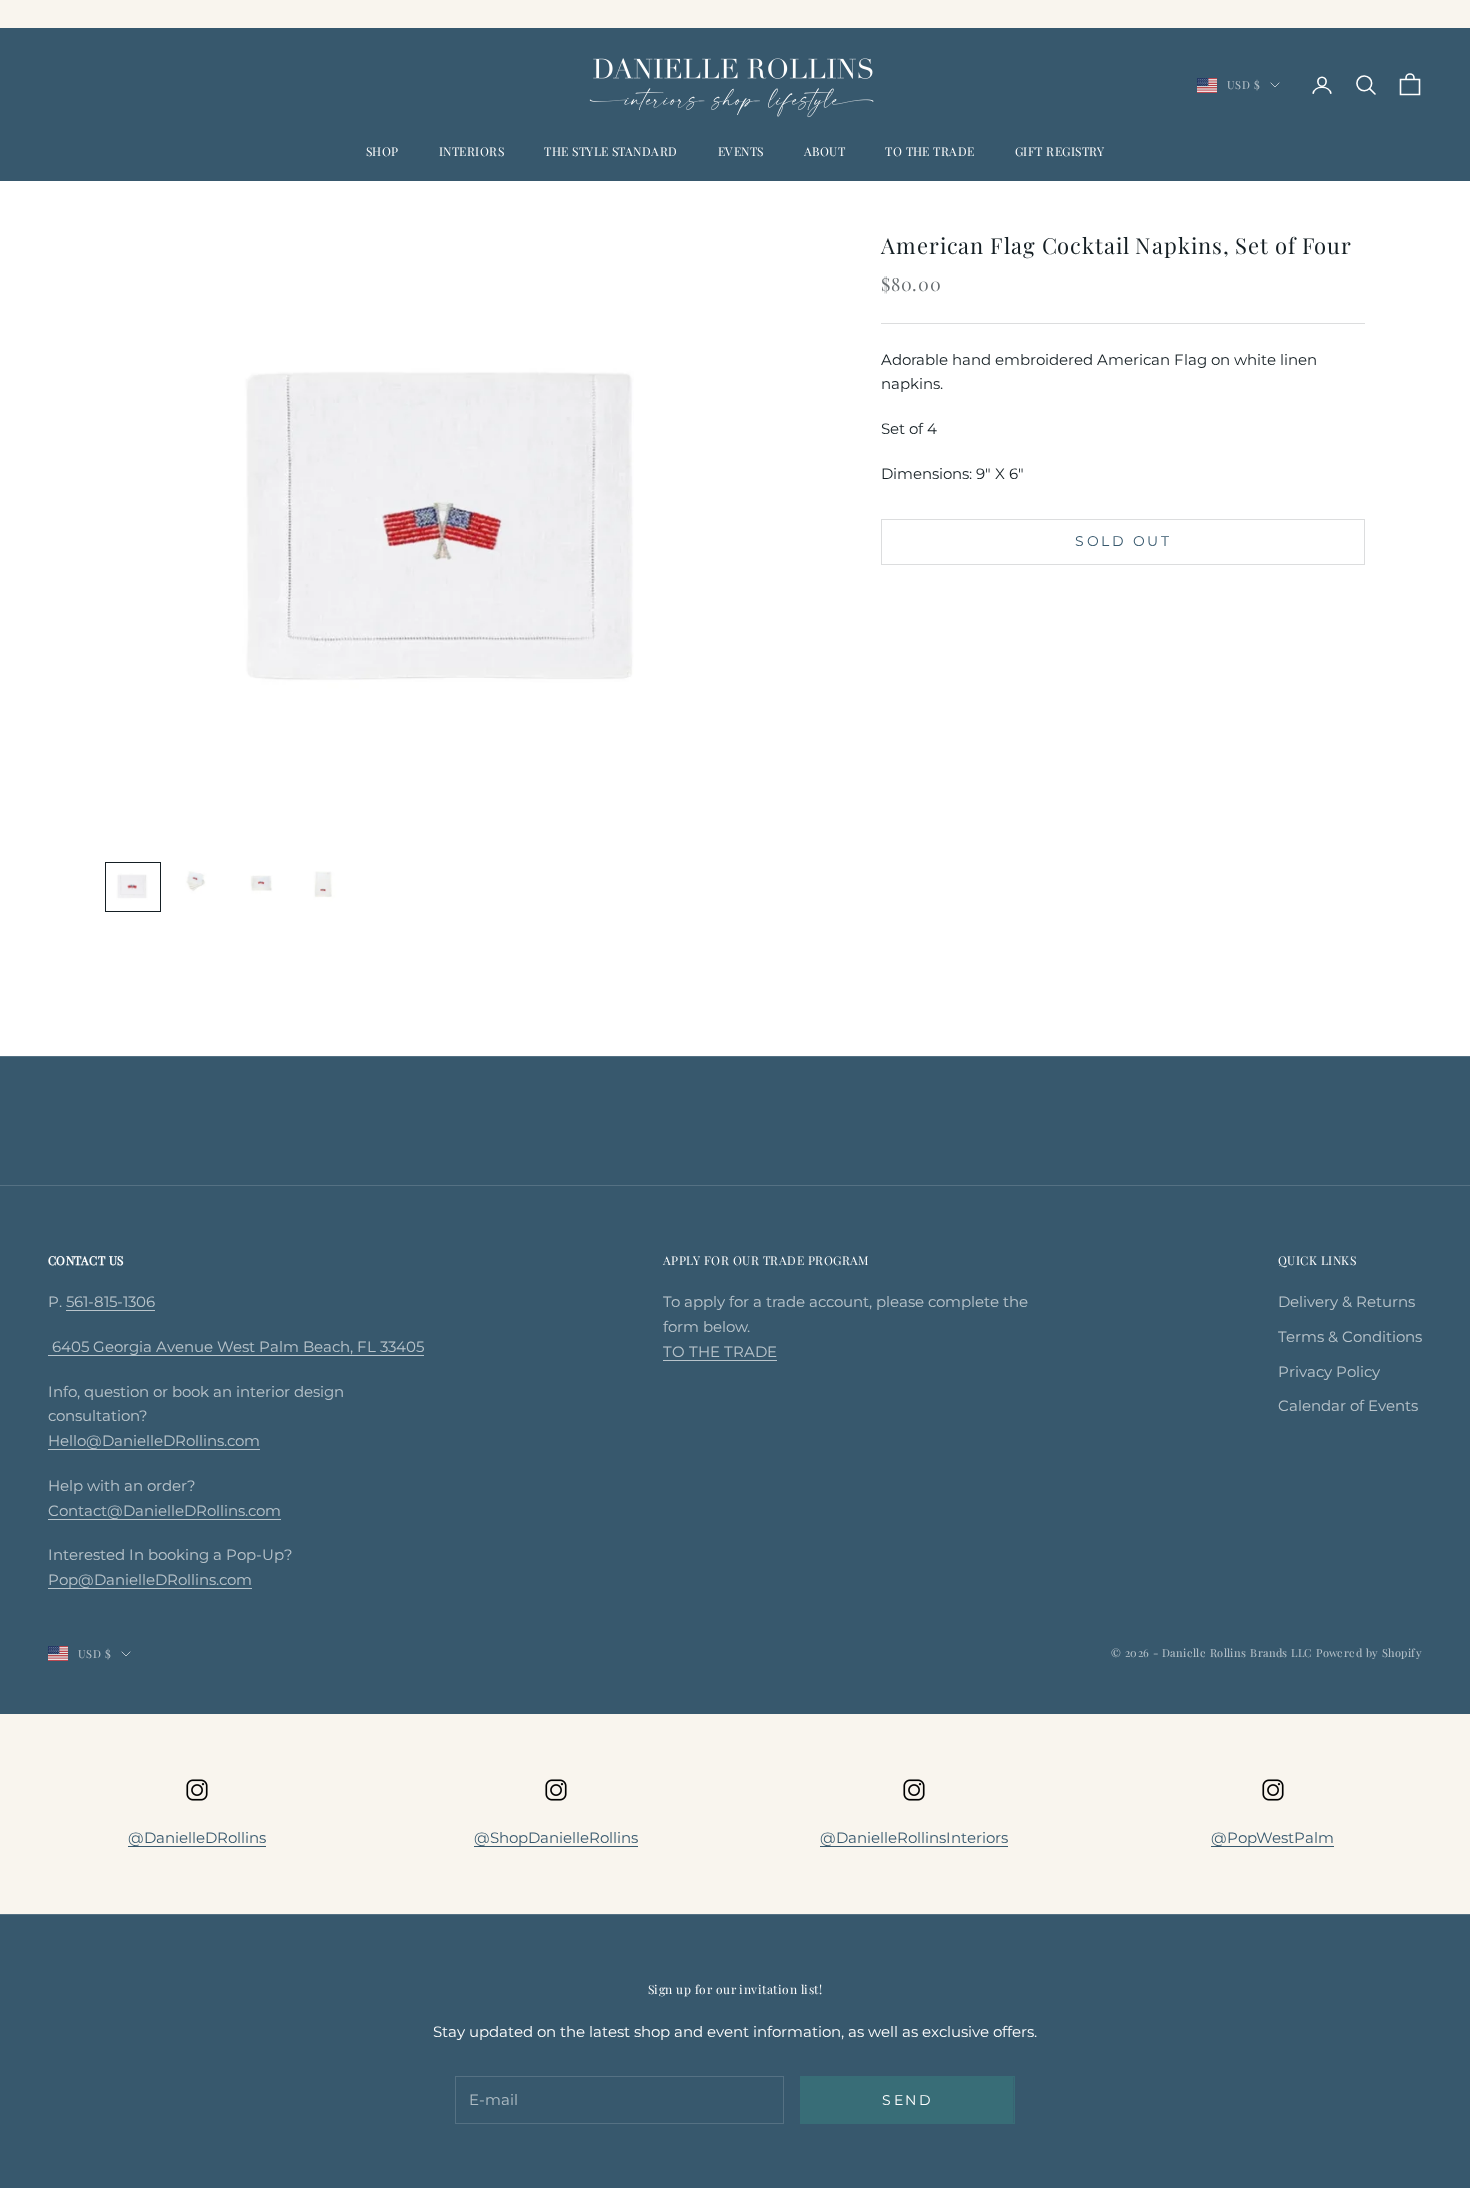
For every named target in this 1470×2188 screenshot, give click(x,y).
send (907, 2100)
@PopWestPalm (1272, 1837)
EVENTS (741, 151)
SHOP (382, 151)
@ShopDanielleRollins (556, 1837)
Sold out (1123, 541)
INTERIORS (471, 151)
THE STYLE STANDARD (611, 151)
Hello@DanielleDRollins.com (154, 1440)
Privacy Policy (1329, 1371)
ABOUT (824, 151)
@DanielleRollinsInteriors (914, 1837)
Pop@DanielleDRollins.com (150, 1579)
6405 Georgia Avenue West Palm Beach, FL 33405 (236, 1346)
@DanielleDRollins (197, 1837)
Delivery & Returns (1346, 1301)
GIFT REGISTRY (1059, 151)
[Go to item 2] (197, 881)
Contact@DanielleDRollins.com (164, 1510)
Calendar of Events (1348, 1405)
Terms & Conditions (1350, 1336)
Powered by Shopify (1369, 1652)
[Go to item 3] (261, 884)
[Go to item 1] (133, 887)
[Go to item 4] (325, 885)
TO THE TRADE (930, 151)
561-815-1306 (110, 1301)
